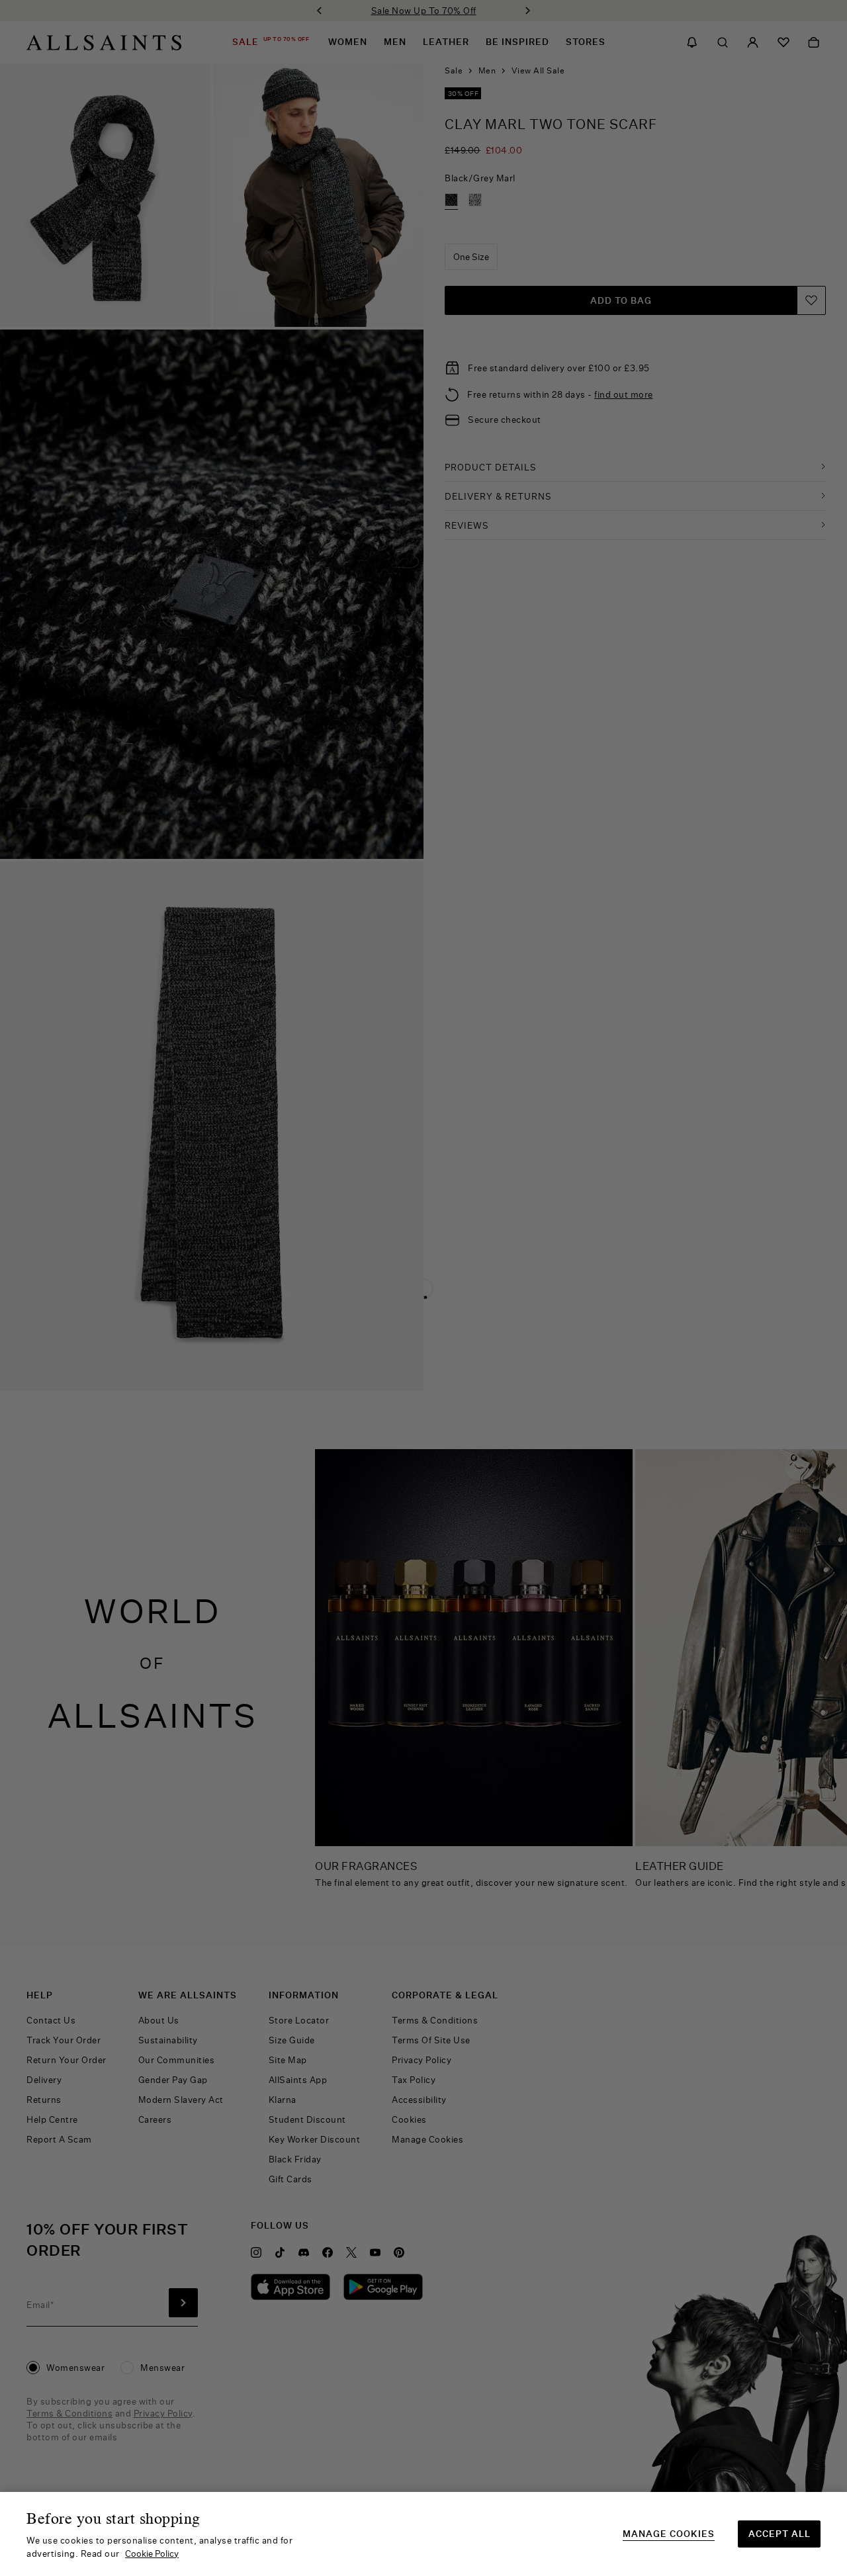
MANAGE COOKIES (669, 2534)
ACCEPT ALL (780, 2534)
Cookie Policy (152, 2554)
